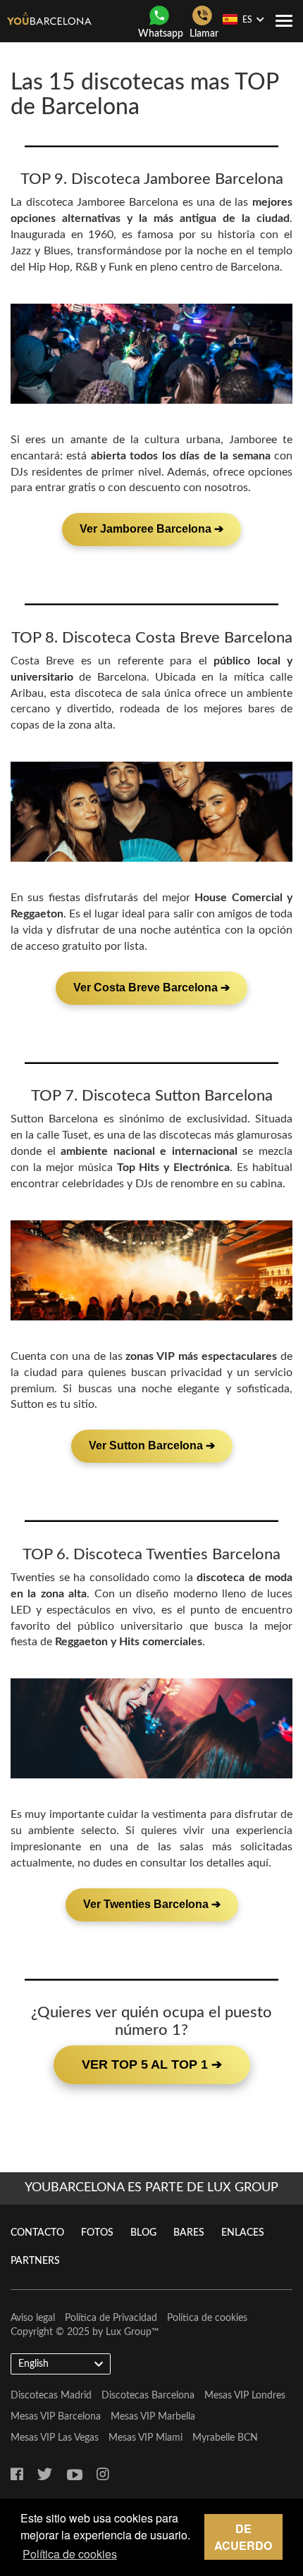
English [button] (33, 2364)
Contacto (37, 2233)
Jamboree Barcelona (214, 179)
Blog (143, 2233)
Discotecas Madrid (51, 2396)
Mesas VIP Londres (245, 2396)
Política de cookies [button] (70, 2554)
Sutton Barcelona (214, 1096)
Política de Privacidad (111, 2318)
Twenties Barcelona (213, 1554)
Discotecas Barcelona (148, 2396)
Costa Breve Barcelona (214, 638)
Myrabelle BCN (225, 2438)
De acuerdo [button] (243, 2537)
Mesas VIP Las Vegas (55, 2438)
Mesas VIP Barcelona (56, 2417)
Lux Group (129, 2332)
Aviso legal (33, 2318)
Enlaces (243, 2233)
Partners (35, 2261)
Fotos (97, 2233)
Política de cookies (207, 2318)
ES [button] (247, 20)
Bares (189, 2233)
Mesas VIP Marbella (153, 2417)
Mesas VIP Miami (146, 2438)
